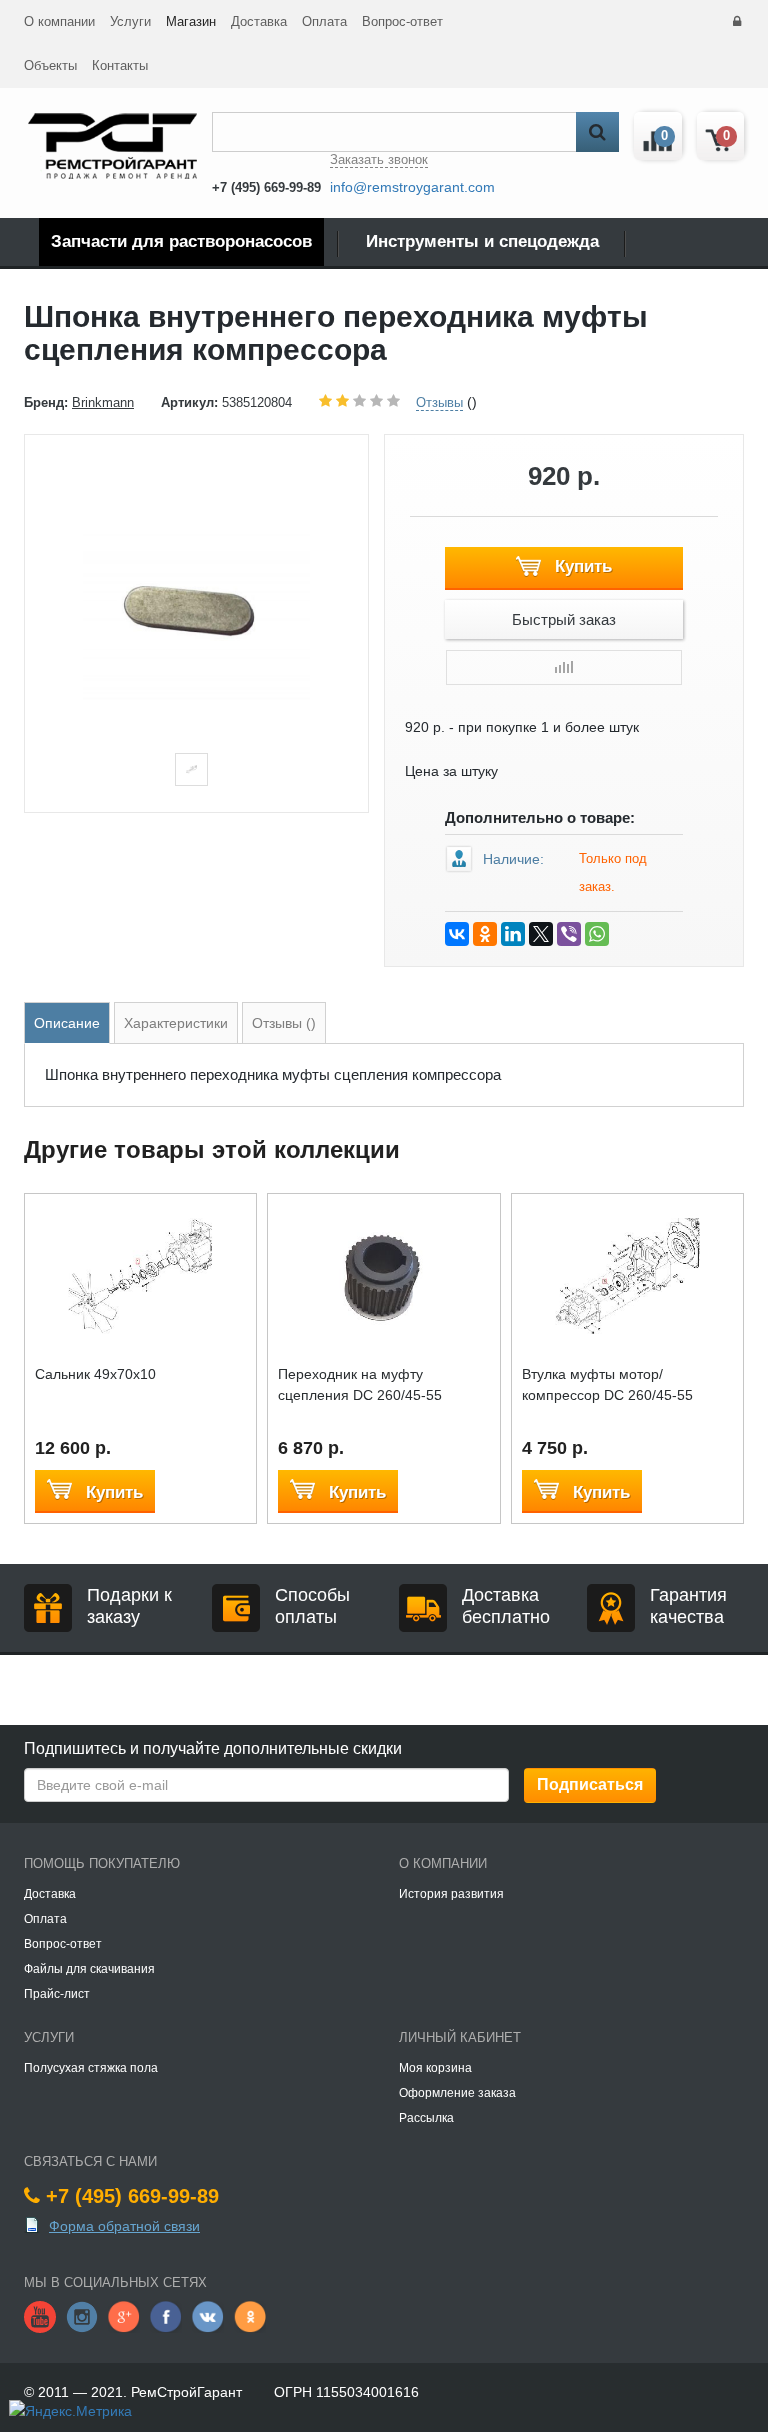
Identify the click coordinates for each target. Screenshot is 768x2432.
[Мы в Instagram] (82, 2316)
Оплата (324, 21)
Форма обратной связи (124, 2226)
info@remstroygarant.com (412, 187)
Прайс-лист (57, 1994)
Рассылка (426, 2118)
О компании (59, 21)
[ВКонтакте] (457, 934)
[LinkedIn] (513, 934)
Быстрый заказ (564, 619)
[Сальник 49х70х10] (140, 1275)
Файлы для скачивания (89, 1969)
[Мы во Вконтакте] (208, 2316)
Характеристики (176, 1023)
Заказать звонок (379, 159)
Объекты (50, 65)
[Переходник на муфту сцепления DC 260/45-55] (383, 1275)
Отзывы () (284, 1023)
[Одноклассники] (485, 934)
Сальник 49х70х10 (95, 1374)
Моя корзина (435, 2068)
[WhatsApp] (597, 934)
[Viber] (569, 934)
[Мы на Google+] (124, 2316)
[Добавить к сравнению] (564, 667)
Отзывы (439, 402)
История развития (451, 1894)
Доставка (259, 21)
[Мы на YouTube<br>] (40, 2316)
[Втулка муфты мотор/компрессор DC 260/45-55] (627, 1275)
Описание (67, 1023)
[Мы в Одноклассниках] (250, 2316)
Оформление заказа (457, 2093)
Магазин (191, 21)
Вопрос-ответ (402, 21)
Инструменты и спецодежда (482, 241)
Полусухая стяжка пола (91, 2068)
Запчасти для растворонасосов (181, 241)
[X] (541, 934)
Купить (581, 566)
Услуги (130, 21)
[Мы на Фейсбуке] (166, 2316)
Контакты (120, 65)
